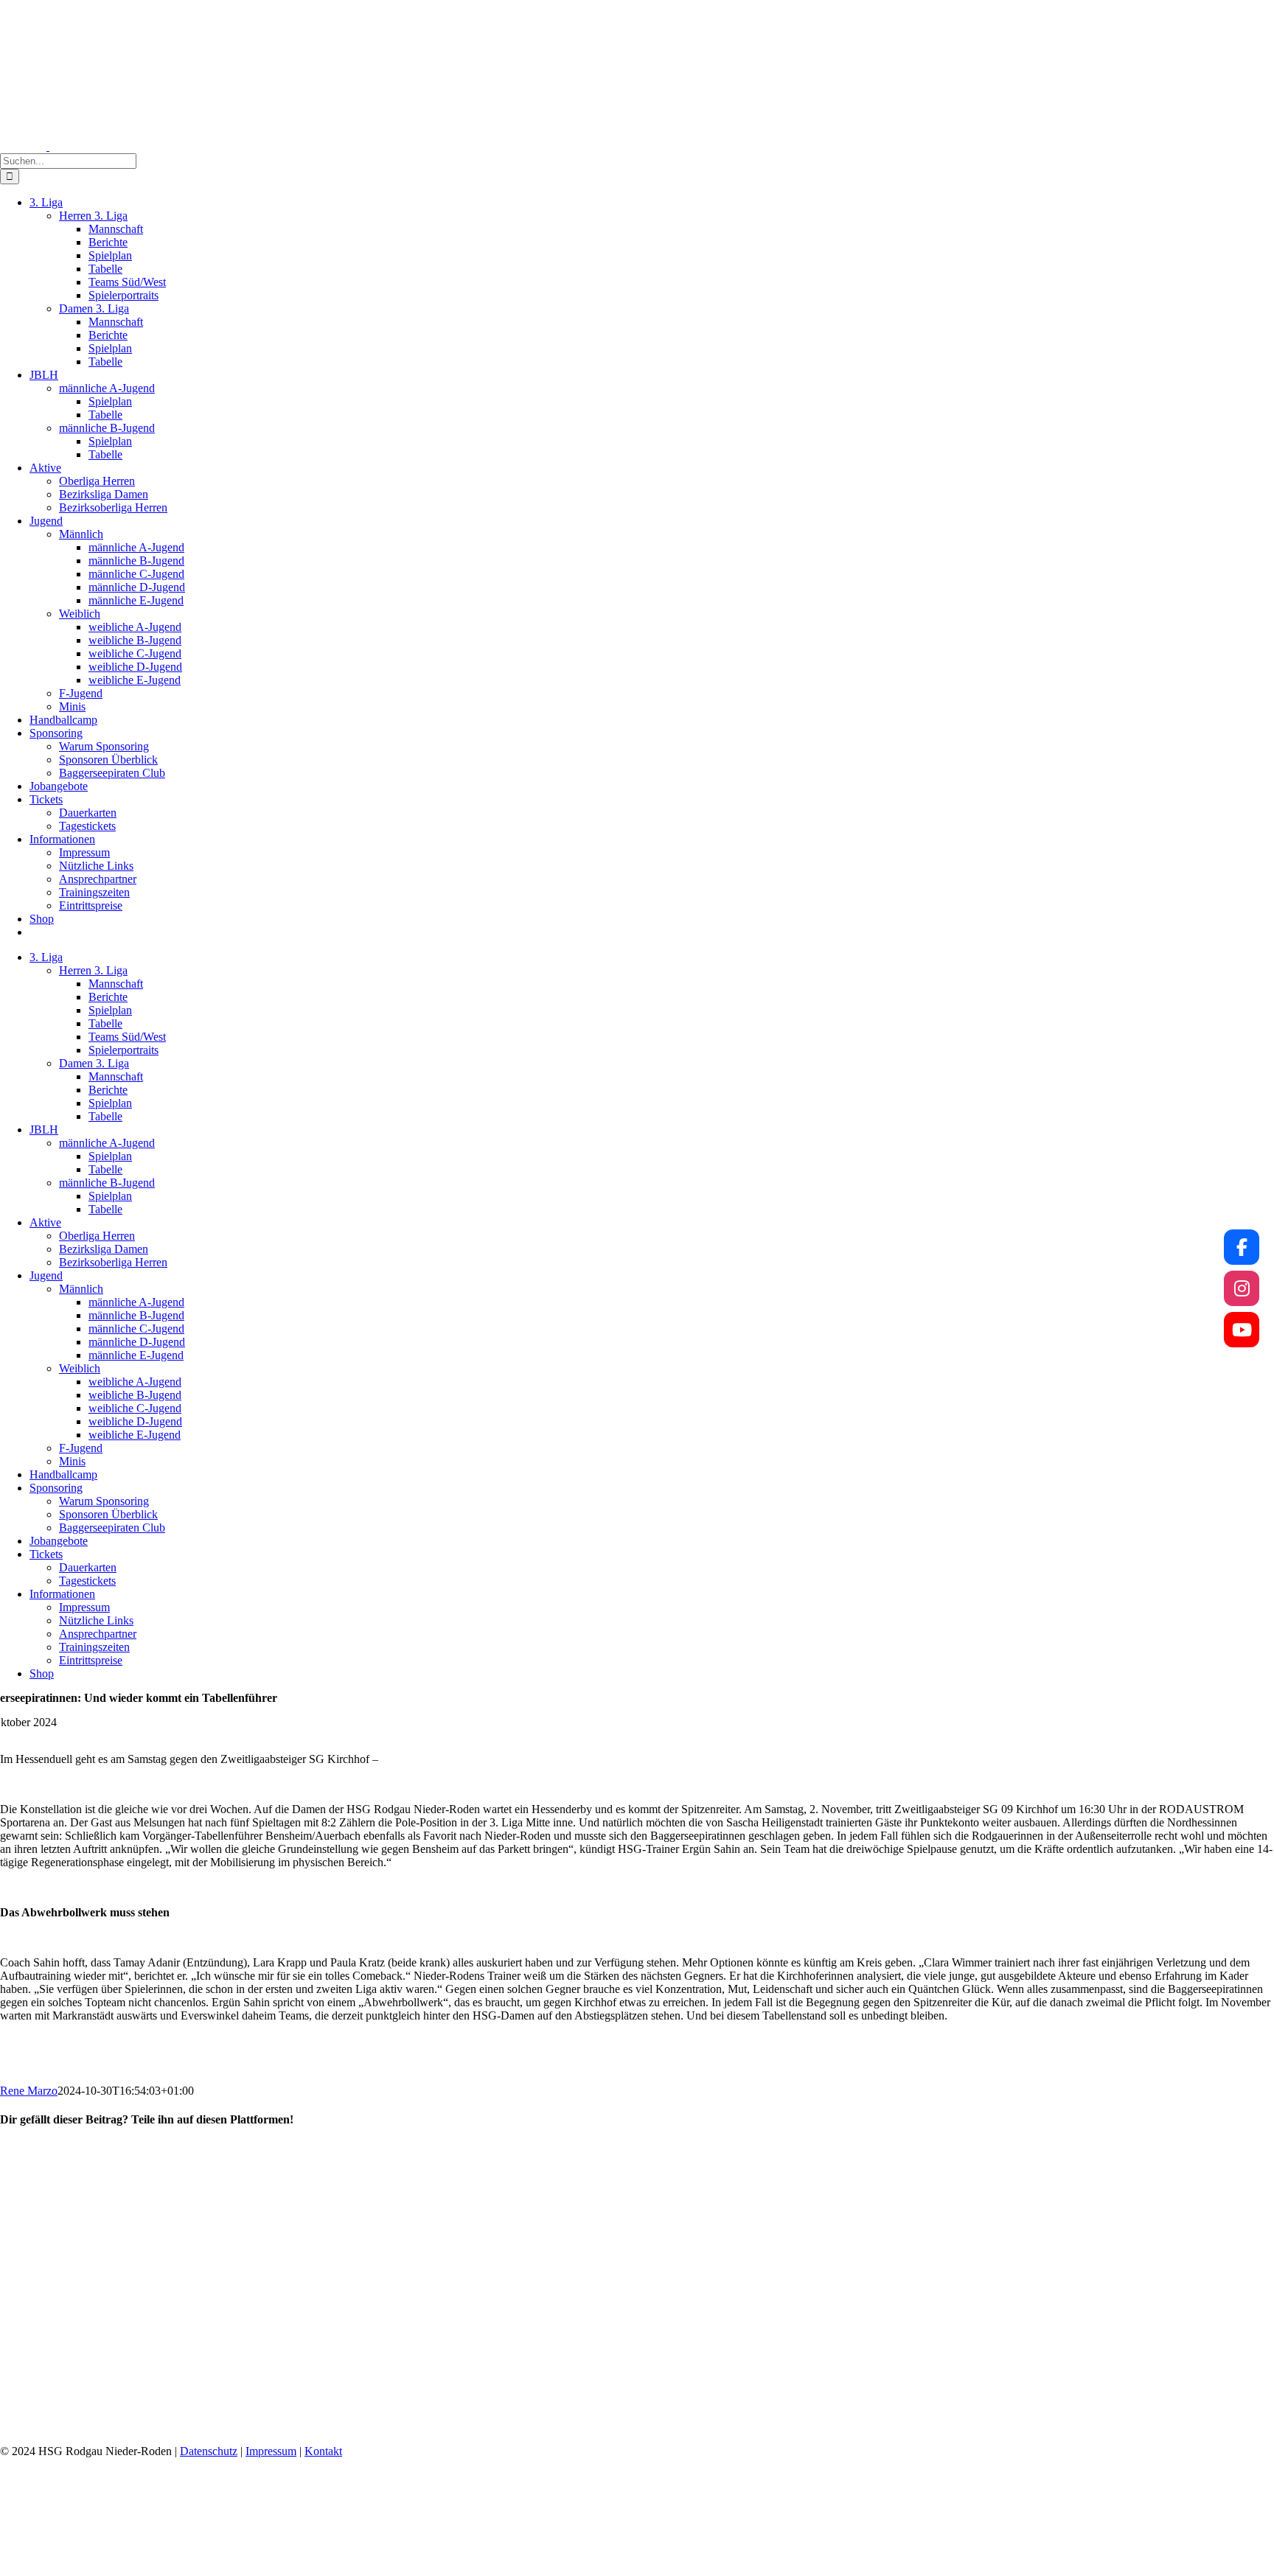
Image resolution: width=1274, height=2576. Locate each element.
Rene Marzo (29, 2091)
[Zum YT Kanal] (1242, 1330)
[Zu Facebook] (1242, 1247)
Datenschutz (209, 2451)
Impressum (271, 2451)
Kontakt (323, 2451)
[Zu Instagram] (1242, 1288)
